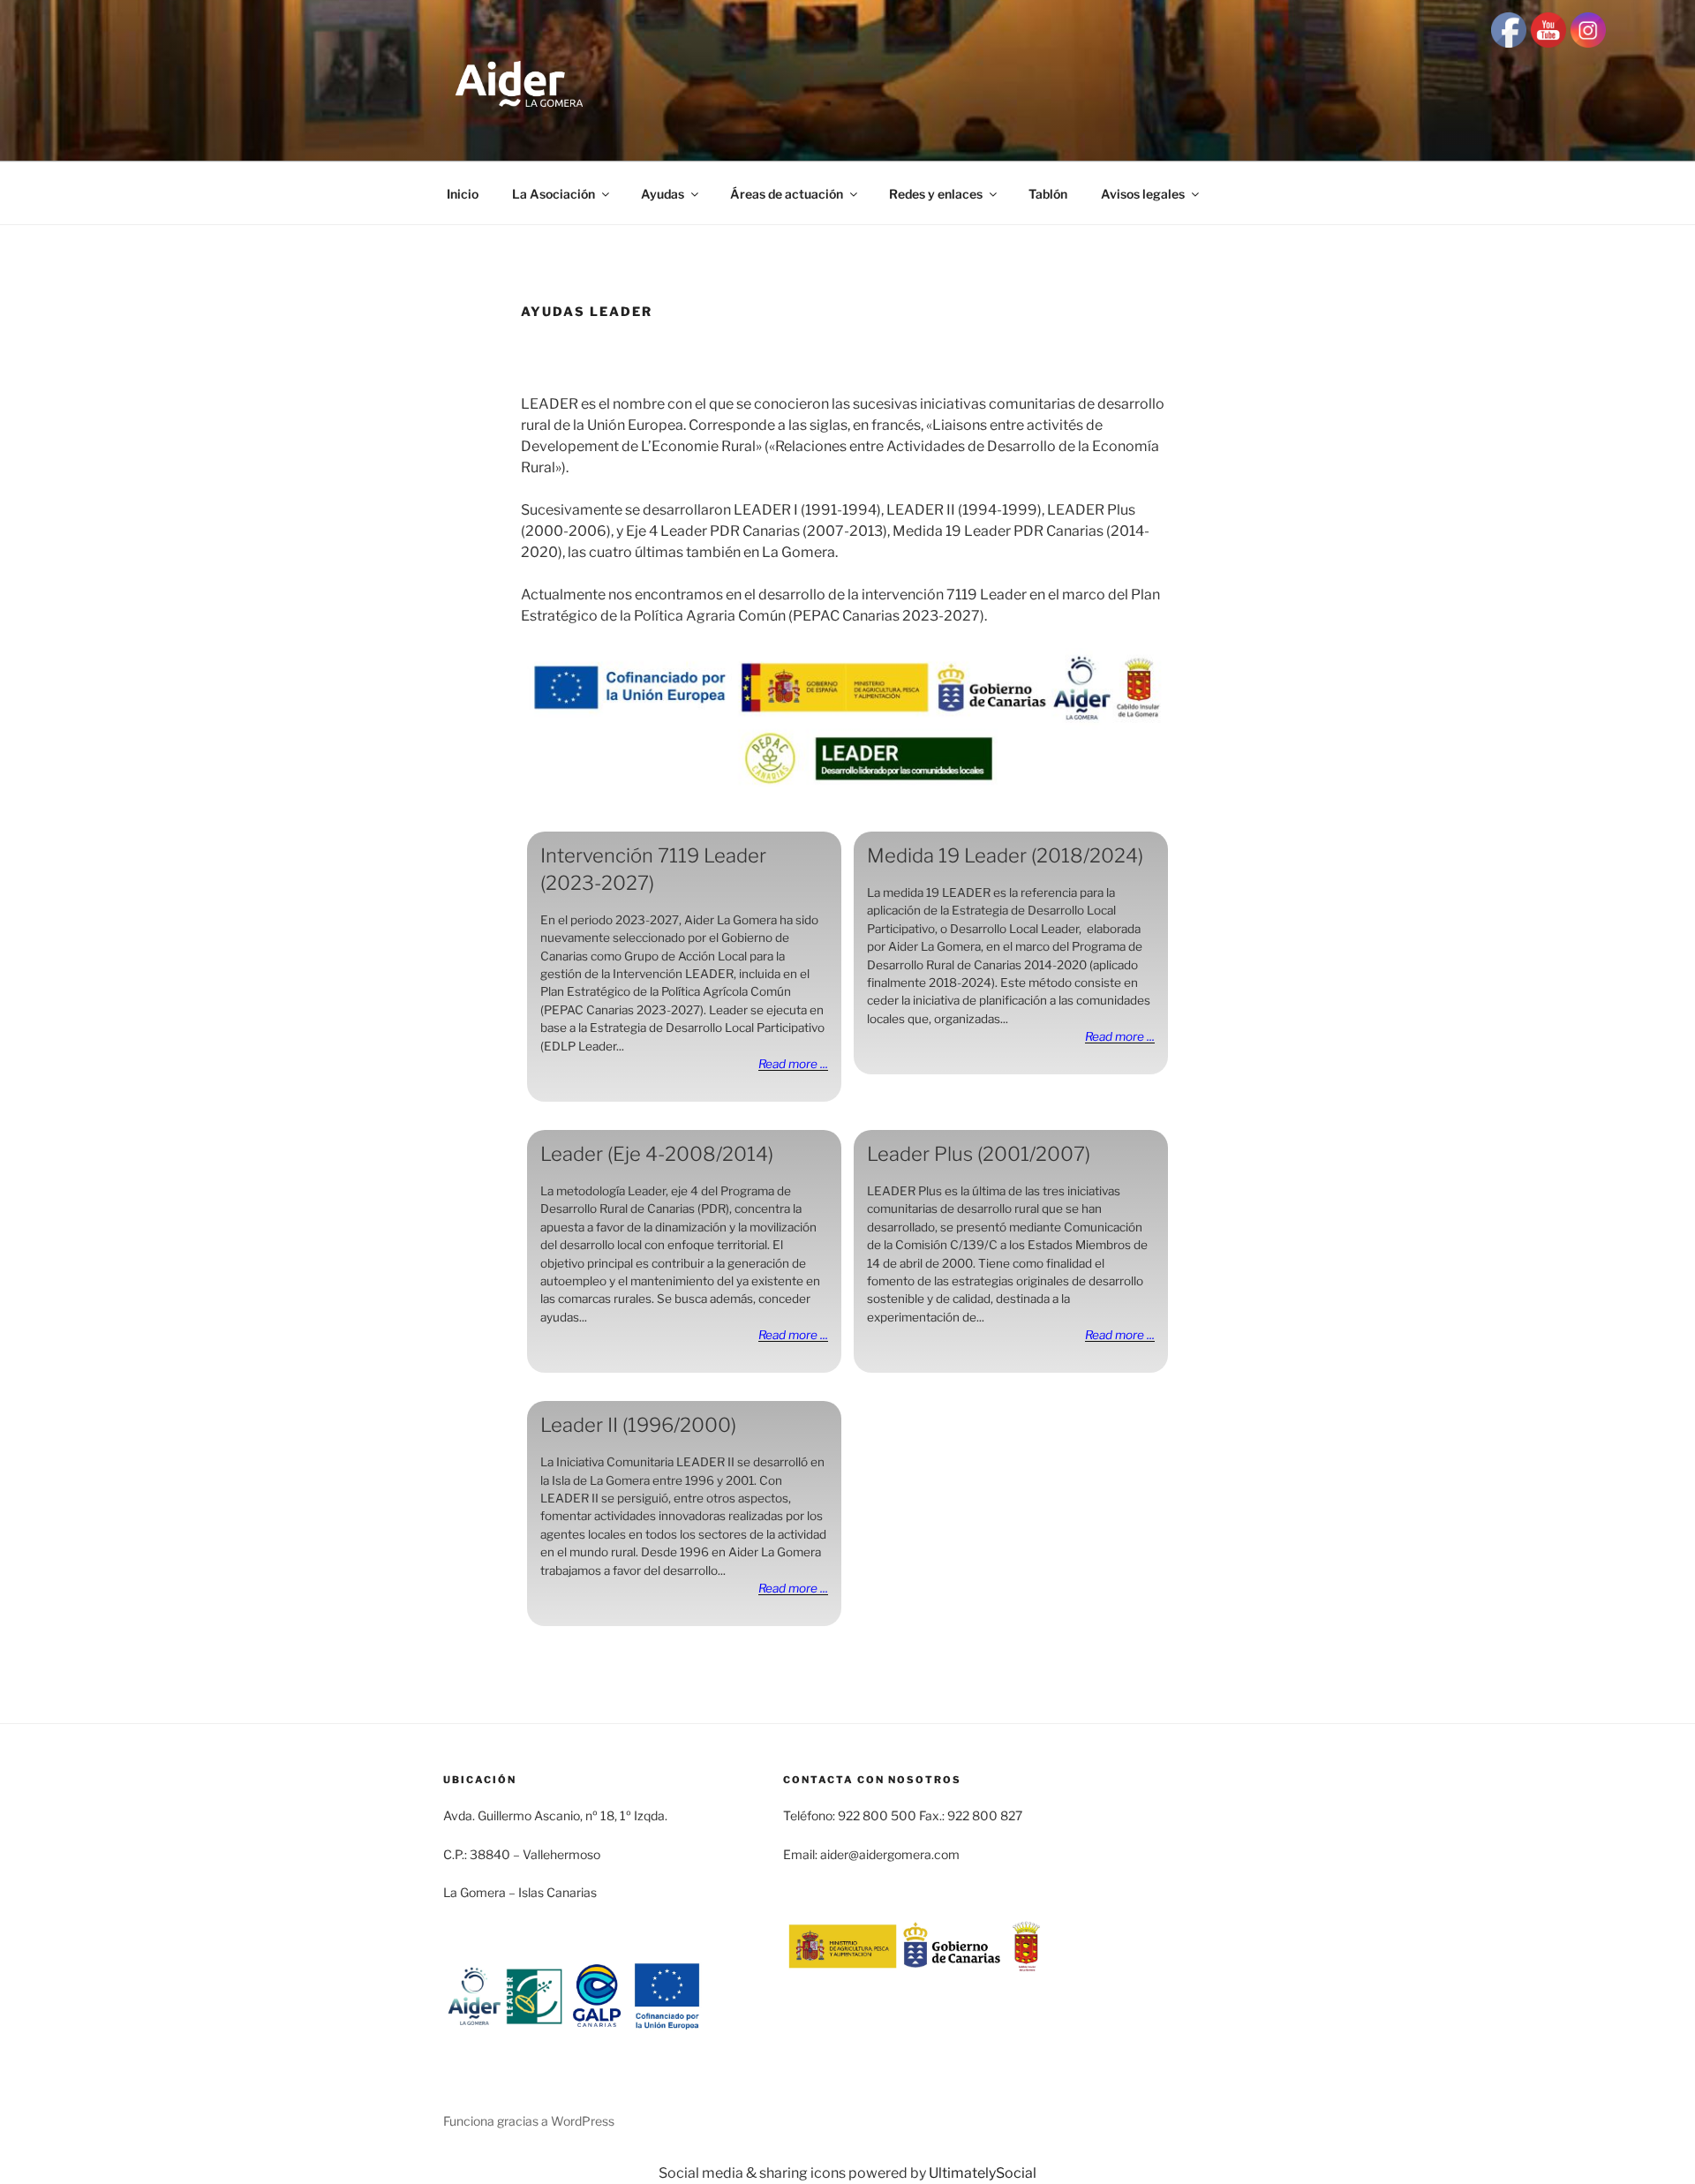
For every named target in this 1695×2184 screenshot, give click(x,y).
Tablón (1048, 194)
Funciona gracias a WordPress (529, 2121)
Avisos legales (1143, 194)
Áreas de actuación (787, 194)
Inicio (463, 194)
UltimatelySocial (983, 2173)
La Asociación (554, 194)
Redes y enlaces (936, 194)
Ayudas (663, 194)
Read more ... (793, 1064)
